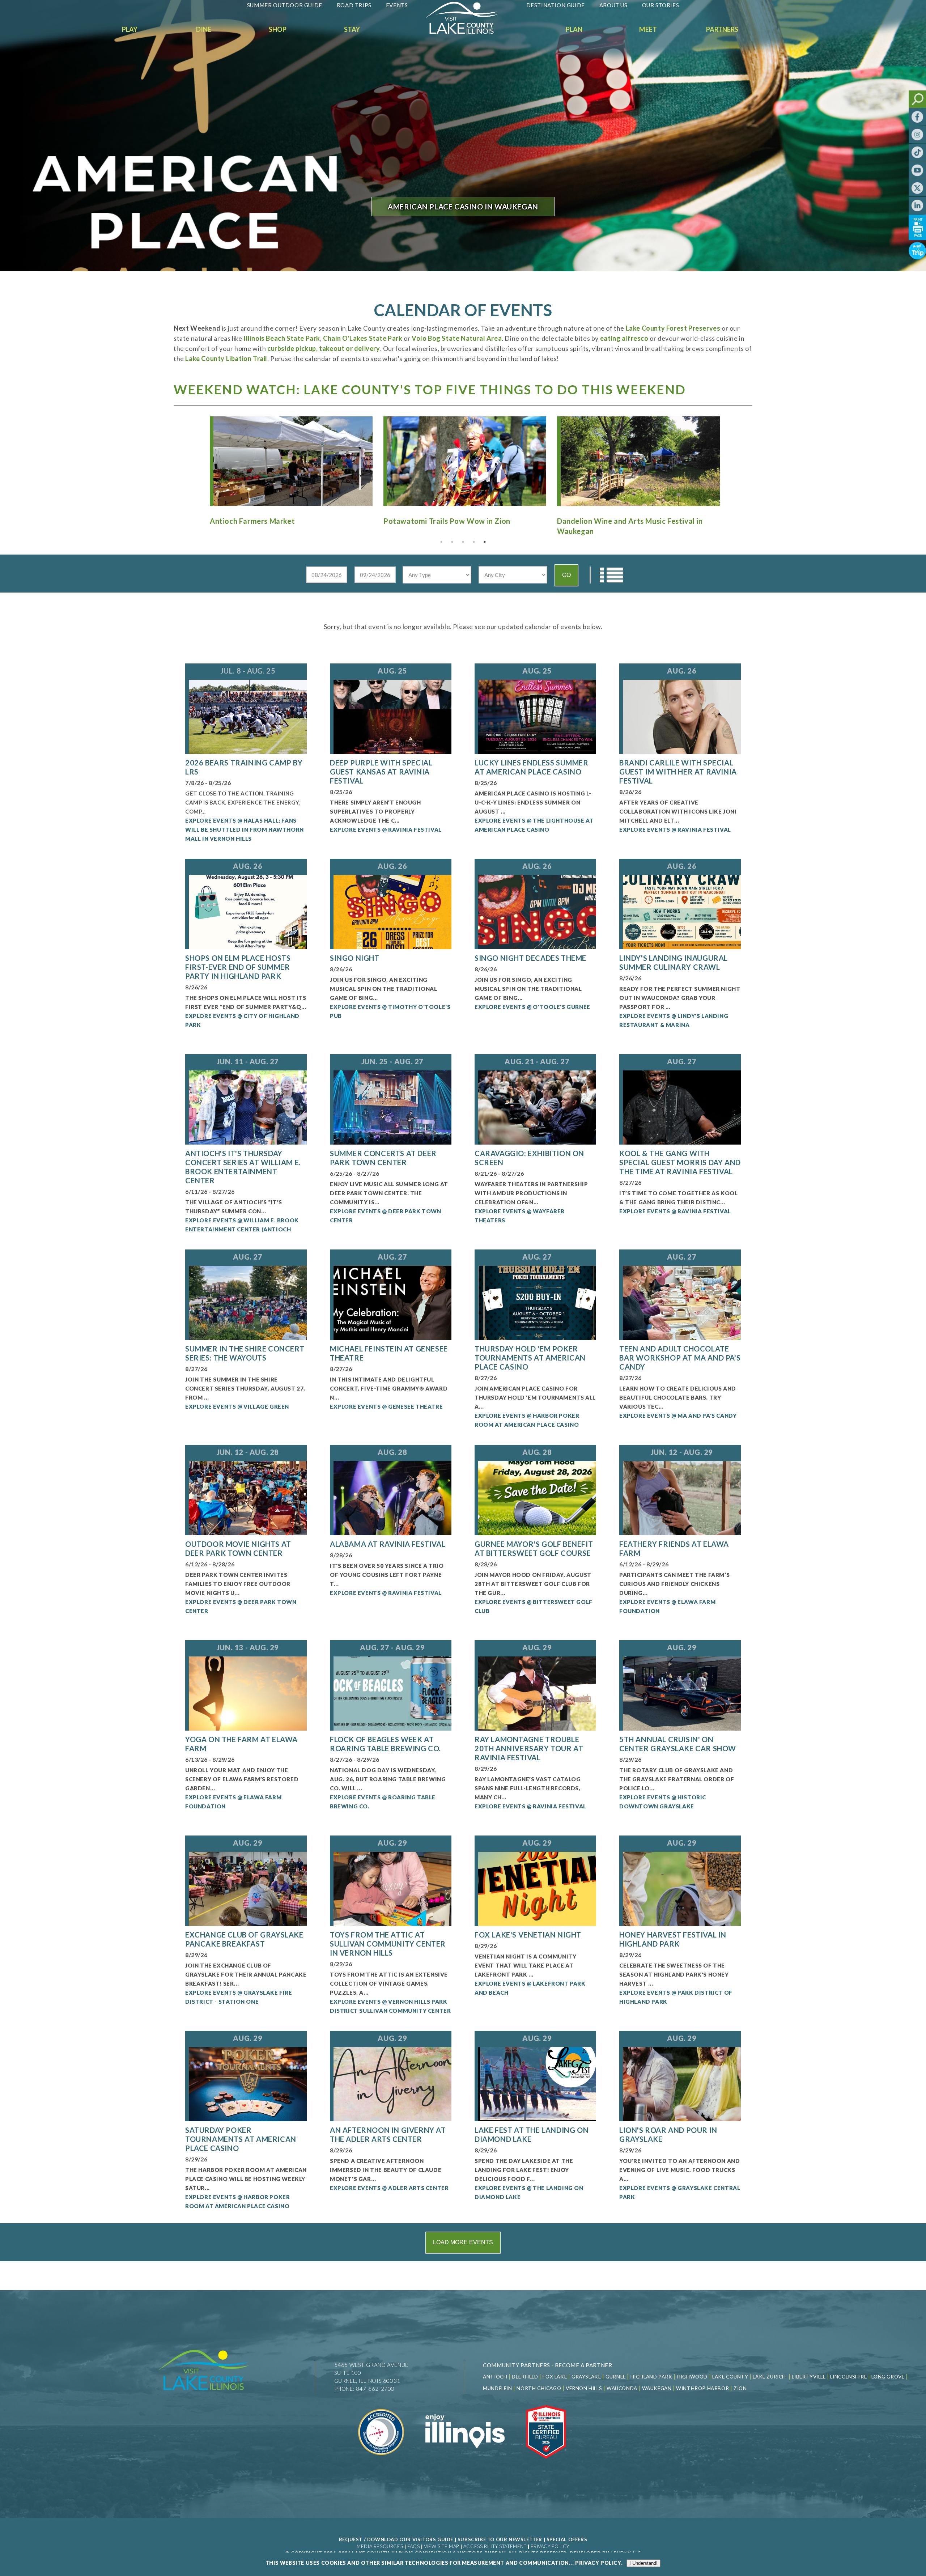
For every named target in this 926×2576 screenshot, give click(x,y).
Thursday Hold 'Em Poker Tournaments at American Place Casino (530, 1358)
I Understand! (643, 2563)
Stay (352, 29)
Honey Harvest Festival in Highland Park (673, 1939)
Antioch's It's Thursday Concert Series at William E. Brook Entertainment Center (243, 1167)
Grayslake (586, 2377)
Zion (740, 2388)
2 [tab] (452, 542)
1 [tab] (441, 542)
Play (130, 29)
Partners (722, 29)
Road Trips (354, 5)
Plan (574, 29)
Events (397, 5)
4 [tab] (474, 542)
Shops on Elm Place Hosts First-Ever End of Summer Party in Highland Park (238, 967)
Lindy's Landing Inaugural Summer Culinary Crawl (674, 962)
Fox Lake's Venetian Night (528, 1935)
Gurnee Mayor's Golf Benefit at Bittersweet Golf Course (534, 1548)
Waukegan (657, 2388)
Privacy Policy (550, 2546)
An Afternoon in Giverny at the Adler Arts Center (388, 2134)
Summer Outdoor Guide (285, 5)
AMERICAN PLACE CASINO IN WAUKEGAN (463, 207)
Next (729, 458)
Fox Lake (555, 2377)
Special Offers (567, 2539)
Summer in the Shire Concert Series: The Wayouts (245, 1353)
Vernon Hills (584, 2388)
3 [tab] (463, 542)
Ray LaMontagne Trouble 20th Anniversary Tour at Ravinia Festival (529, 1748)
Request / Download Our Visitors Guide (396, 2539)
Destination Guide (556, 5)
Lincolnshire (848, 2377)
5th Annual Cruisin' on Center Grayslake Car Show (678, 1744)
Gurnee (616, 2377)
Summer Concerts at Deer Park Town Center (383, 1158)
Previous (197, 458)
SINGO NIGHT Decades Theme (530, 958)
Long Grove (888, 2377)
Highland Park (651, 2377)
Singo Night (355, 958)
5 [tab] (485, 542)
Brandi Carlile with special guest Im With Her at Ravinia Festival (678, 772)
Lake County (729, 2377)
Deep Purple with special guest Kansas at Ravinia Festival (381, 772)
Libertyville (809, 2377)
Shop (278, 29)
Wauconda (622, 2388)
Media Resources (380, 2546)
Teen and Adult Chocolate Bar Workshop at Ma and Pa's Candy (680, 1358)
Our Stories (661, 5)
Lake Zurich (769, 2377)
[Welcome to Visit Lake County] (467, 32)
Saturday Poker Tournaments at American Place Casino (241, 2139)
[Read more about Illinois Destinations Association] (546, 2463)
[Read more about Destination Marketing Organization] (382, 2463)
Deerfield (525, 2377)
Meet (648, 29)
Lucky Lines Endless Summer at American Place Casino (532, 767)
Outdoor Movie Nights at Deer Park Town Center (238, 1548)
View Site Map (441, 2546)
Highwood (692, 2377)
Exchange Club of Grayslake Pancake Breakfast (244, 1939)
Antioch (495, 2377)
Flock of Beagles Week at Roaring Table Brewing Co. (385, 1744)
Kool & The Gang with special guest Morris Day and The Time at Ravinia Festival (680, 1162)
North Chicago (539, 2388)
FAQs (413, 2546)
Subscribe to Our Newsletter (500, 2539)
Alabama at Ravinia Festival (388, 1544)
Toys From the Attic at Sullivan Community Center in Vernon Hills (388, 1944)
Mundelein (497, 2388)
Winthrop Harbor (702, 2388)
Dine (204, 29)
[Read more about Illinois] (465, 2463)
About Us (613, 5)
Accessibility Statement (495, 2546)
